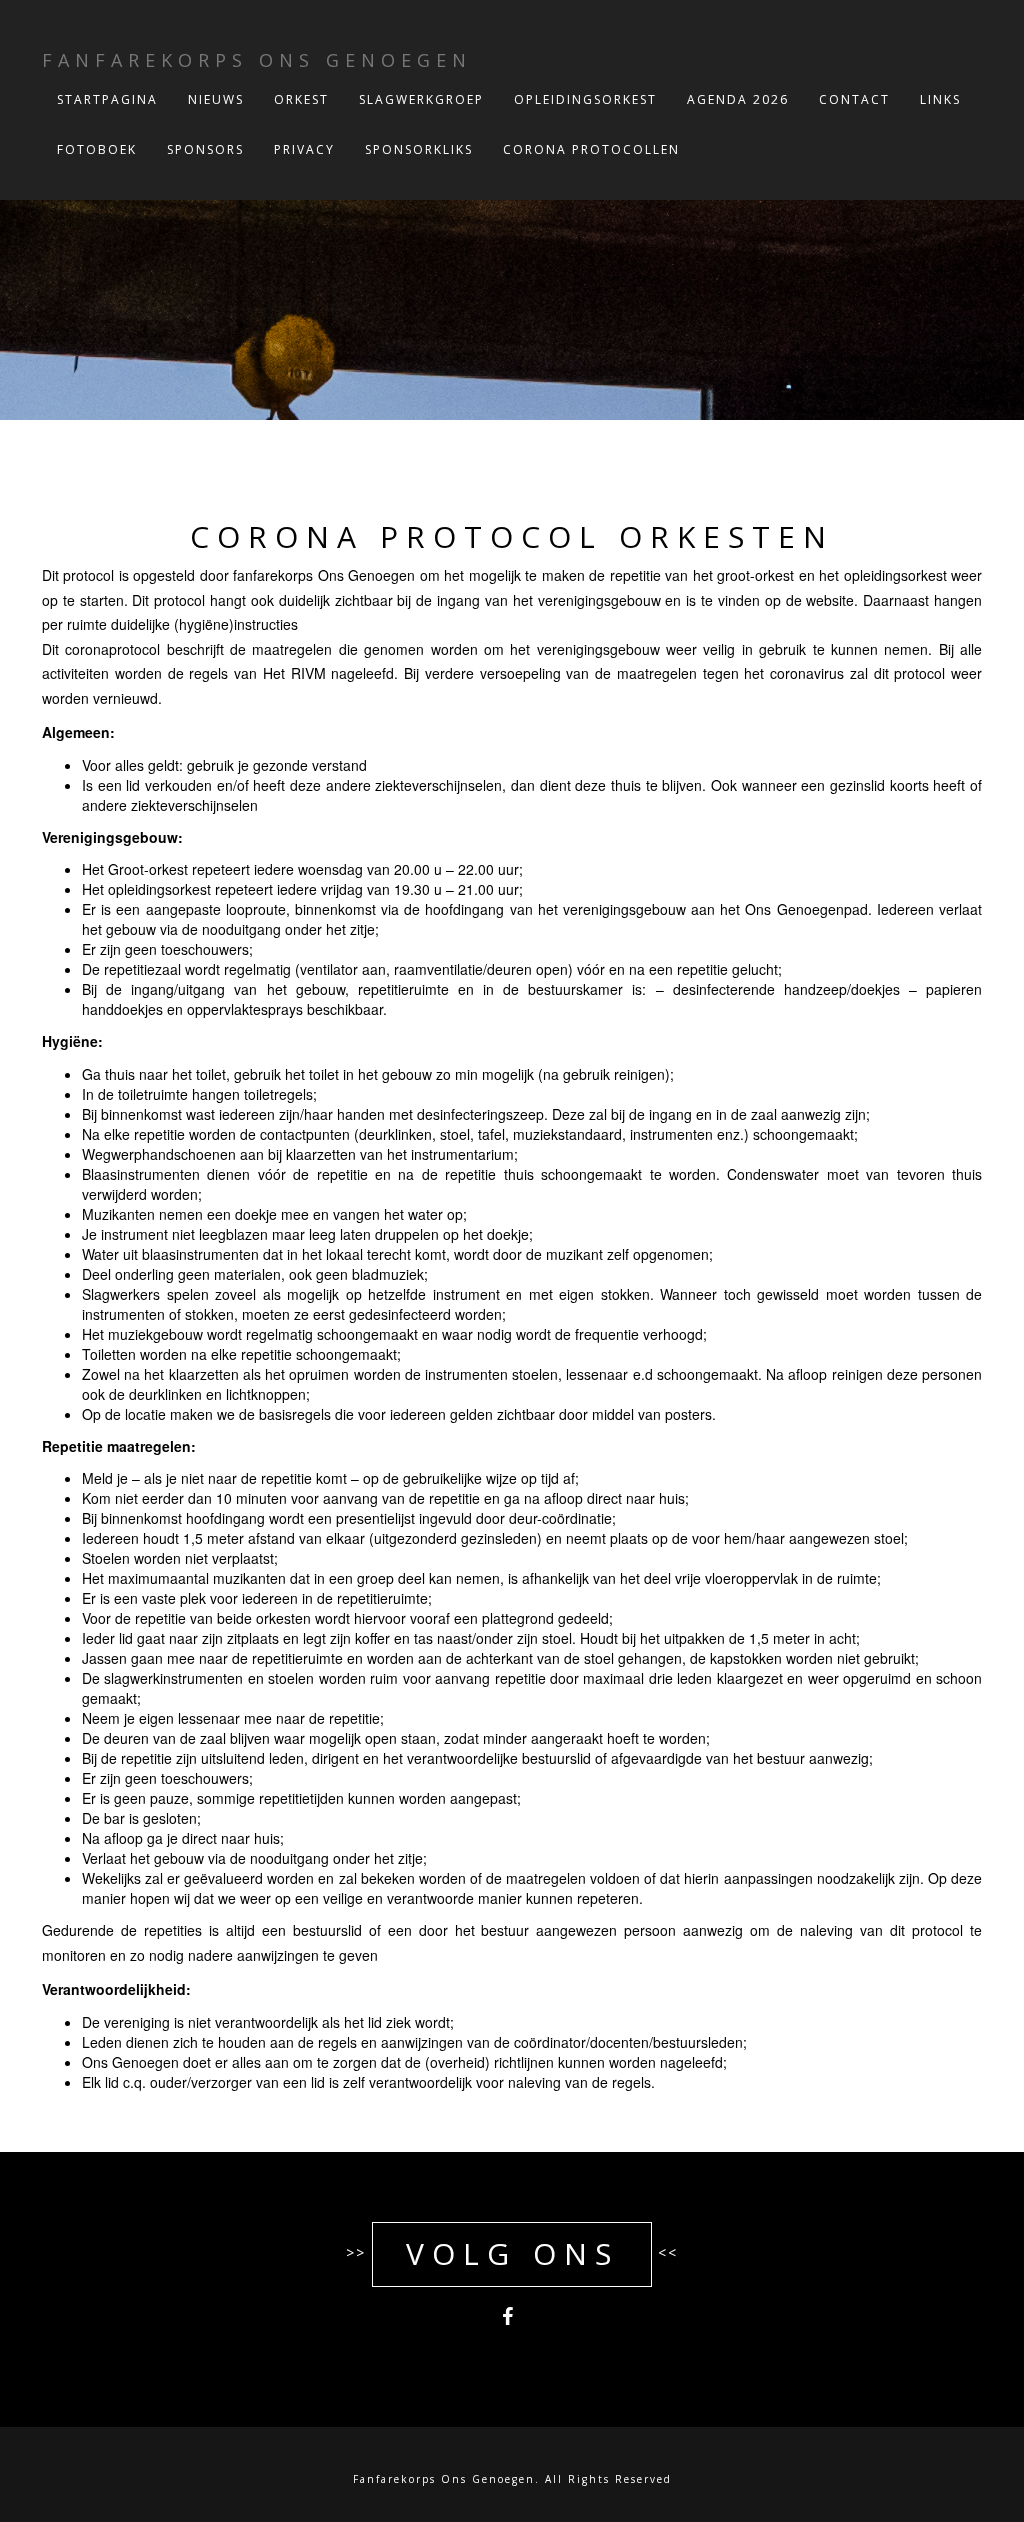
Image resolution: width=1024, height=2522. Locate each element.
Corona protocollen (591, 149)
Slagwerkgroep (421, 99)
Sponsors (205, 149)
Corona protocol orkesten (512, 536)
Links (940, 99)
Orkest (301, 99)
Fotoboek (97, 149)
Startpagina (107, 99)
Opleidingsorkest (585, 99)
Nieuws (216, 99)
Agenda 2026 (738, 99)
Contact (854, 99)
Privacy (304, 149)
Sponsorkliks (419, 149)
